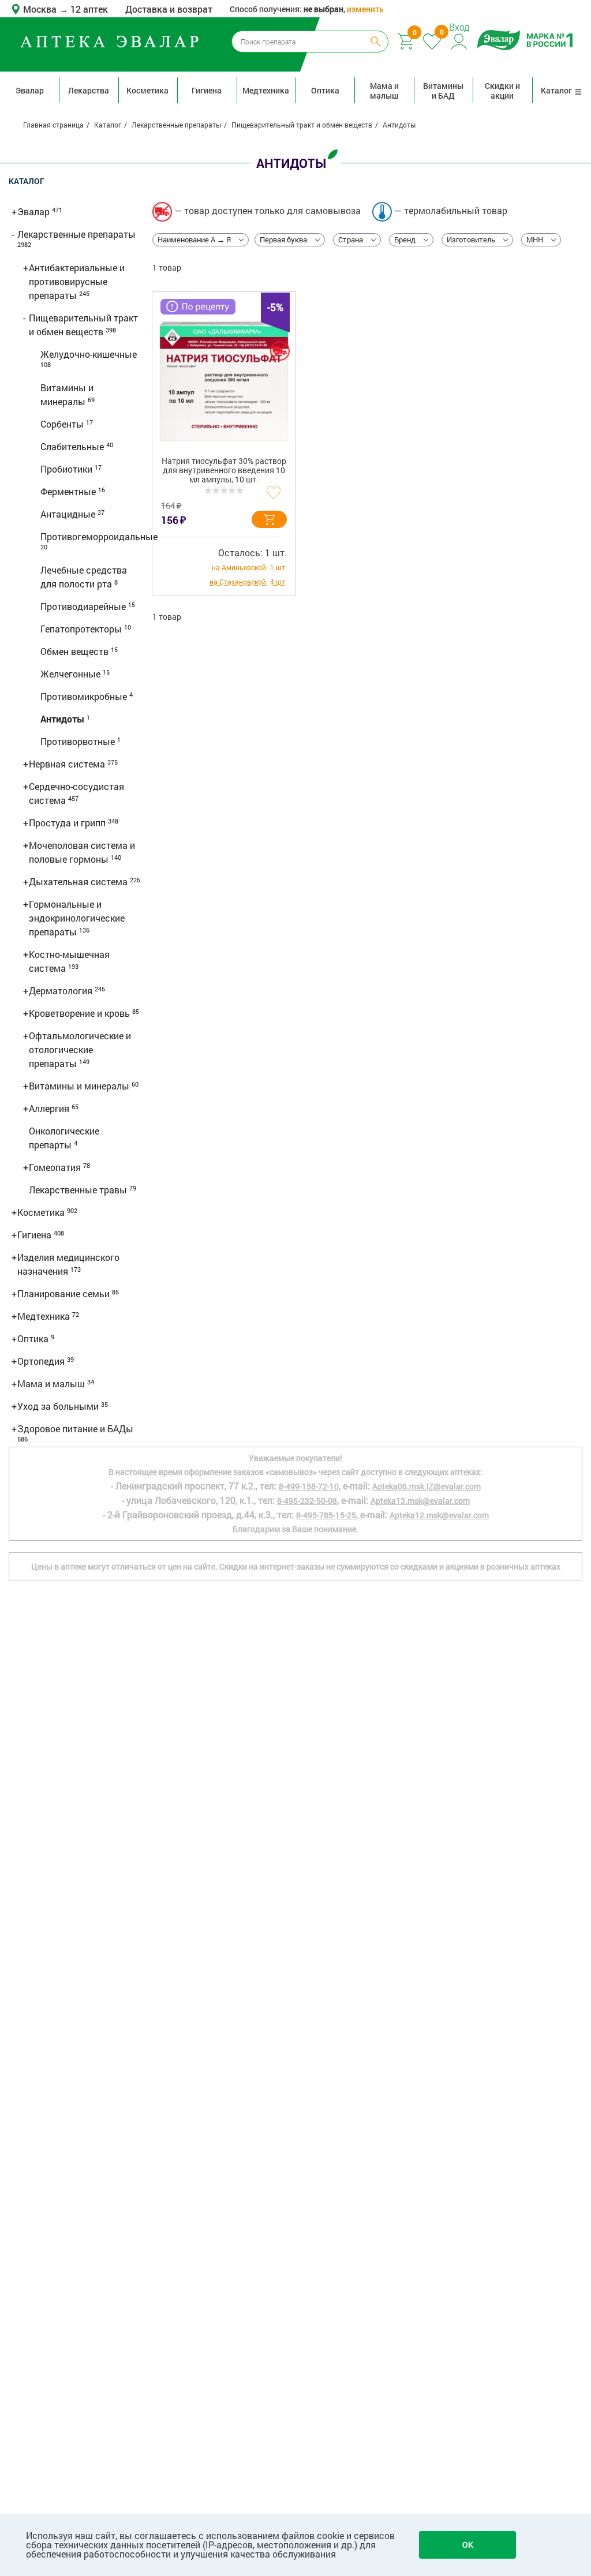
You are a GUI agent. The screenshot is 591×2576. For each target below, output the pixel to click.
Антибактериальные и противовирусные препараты (77, 281)
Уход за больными (59, 1406)
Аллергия (50, 1108)
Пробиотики (68, 469)
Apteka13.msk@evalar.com (420, 1501)
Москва (41, 9)
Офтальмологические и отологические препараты (80, 1049)
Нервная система (68, 764)
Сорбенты (63, 424)
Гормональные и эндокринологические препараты (77, 918)
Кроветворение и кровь (81, 1013)
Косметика (147, 90)
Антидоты (63, 719)
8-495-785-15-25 (326, 1515)
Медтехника (266, 90)
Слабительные (73, 446)
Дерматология (62, 991)
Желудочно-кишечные (89, 354)
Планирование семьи (65, 1293)
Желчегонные (72, 674)
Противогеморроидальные (99, 536)
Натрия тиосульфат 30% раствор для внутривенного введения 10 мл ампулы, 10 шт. (224, 471)
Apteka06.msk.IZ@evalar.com (427, 1486)
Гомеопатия (56, 1167)
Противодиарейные (84, 606)
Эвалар (30, 90)
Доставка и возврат (169, 9)
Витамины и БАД (443, 91)
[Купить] (269, 519)
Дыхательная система (79, 881)
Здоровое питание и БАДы (75, 1429)
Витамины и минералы (80, 1086)
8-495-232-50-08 (307, 1501)
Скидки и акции (502, 91)
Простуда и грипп (68, 823)
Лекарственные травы (79, 1190)
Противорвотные (79, 741)
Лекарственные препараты (76, 234)
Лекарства (89, 90)
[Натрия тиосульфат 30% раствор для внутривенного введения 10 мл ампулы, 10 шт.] (224, 381)
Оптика (325, 90)
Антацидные (69, 514)
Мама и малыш (384, 91)
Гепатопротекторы (82, 629)
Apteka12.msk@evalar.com (439, 1515)
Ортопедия (42, 1361)
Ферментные (69, 491)
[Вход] (460, 40)
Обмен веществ (76, 651)
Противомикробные (85, 696)
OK (468, 2545)
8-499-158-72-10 (309, 1486)
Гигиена (207, 90)
